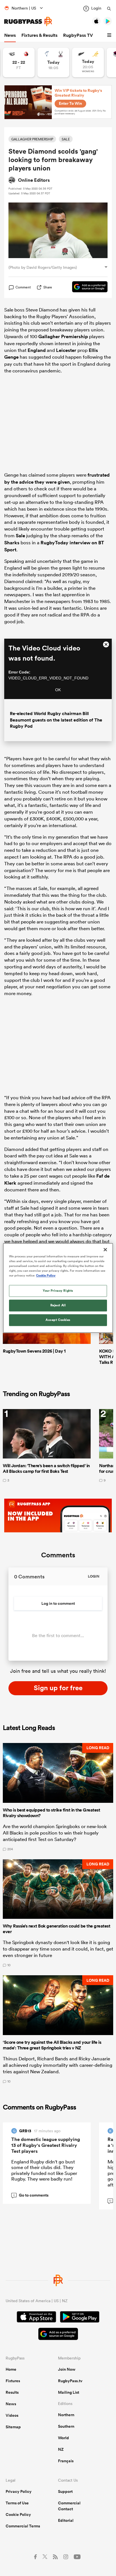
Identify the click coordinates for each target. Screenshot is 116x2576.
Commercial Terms (23, 2526)
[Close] (105, 1250)
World (63, 2438)
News (10, 35)
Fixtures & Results (39, 35)
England (37, 350)
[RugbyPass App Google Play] (80, 2318)
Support (65, 2491)
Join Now (67, 2369)
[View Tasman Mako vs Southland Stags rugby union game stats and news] (53, 62)
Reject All (58, 1305)
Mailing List (69, 2392)
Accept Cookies (58, 1320)
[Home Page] (28, 21)
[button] (110, 35)
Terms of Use (17, 2503)
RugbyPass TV (78, 35)
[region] (58, 1288)
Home (11, 2369)
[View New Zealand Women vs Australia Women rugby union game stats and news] (88, 62)
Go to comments (31, 2195)
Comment (23, 287)
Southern (66, 2426)
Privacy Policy (19, 2491)
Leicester (66, 350)
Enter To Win (70, 103)
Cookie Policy (18, 2514)
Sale (20, 536)
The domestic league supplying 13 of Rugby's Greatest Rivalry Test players (46, 2145)
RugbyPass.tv (70, 2381)
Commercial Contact (69, 2506)
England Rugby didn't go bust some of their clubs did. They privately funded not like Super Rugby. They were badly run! (44, 2170)
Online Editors (34, 180)
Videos (12, 2415)
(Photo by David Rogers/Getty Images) (43, 267)
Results (12, 2392)
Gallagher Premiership (63, 336)
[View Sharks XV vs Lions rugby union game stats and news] (19, 62)
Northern (66, 2415)
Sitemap (13, 2427)
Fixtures (13, 2381)
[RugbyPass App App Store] (36, 2318)
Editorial (66, 2520)
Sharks (12, 543)
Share (48, 287)
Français (66, 2461)
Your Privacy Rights (58, 1291)
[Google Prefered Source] (87, 287)
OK (58, 690)
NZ (61, 2449)
